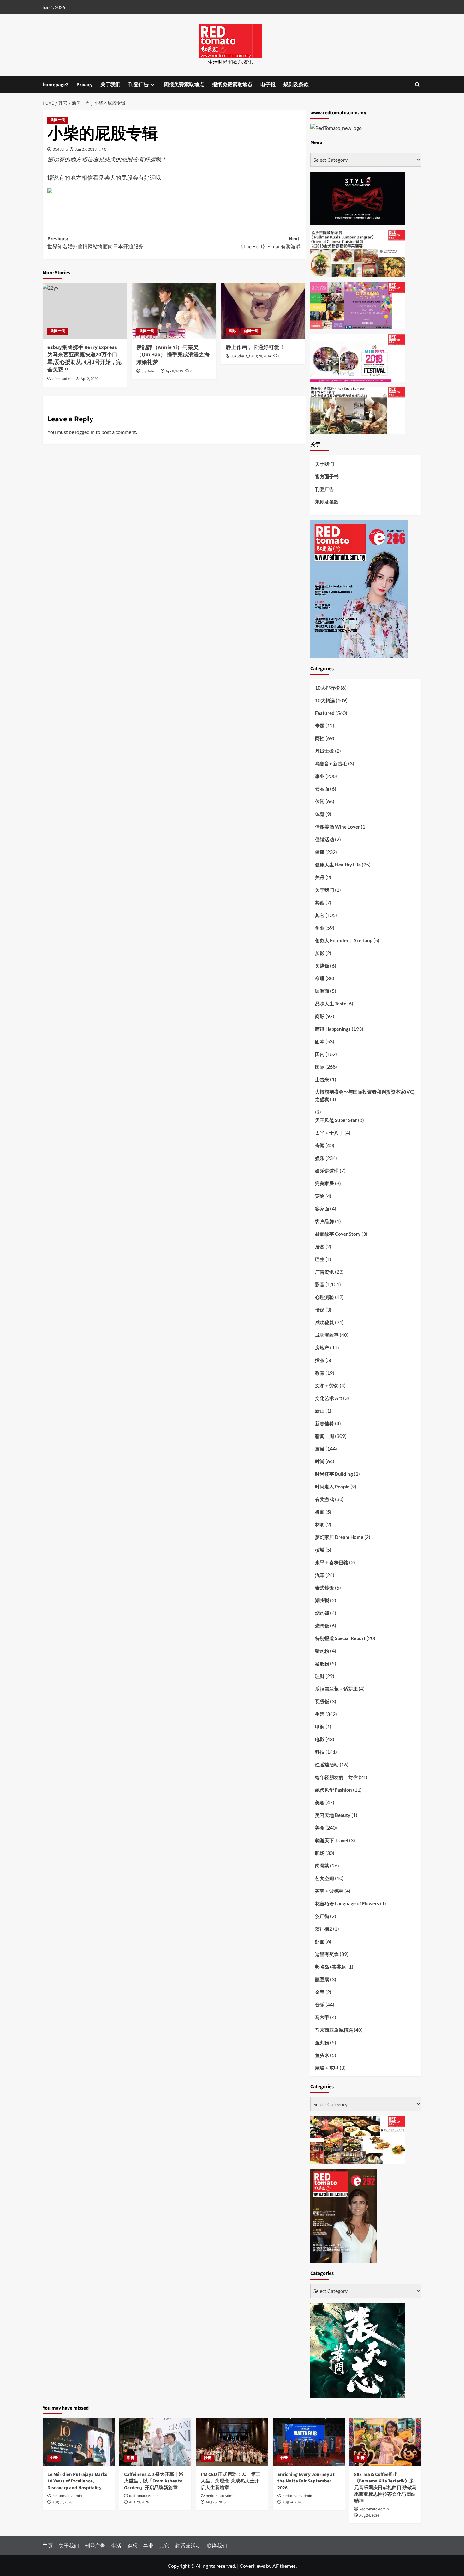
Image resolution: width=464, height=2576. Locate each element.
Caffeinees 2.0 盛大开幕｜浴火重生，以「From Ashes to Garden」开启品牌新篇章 (154, 2481)
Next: (269, 243)
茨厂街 (322, 1916)
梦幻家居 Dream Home (339, 1537)
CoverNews (252, 2566)
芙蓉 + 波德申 (329, 1891)
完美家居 (324, 1183)
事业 (320, 776)
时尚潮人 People (332, 1487)
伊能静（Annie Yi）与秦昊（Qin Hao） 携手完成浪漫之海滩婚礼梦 (173, 355)
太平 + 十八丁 (329, 1133)
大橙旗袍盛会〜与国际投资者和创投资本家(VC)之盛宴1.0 (365, 1095)
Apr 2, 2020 (89, 379)
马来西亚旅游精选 (334, 2030)
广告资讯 (324, 1272)
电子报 (268, 85)
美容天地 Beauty (333, 1815)
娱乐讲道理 (327, 1171)
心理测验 (324, 1297)
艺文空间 (324, 1878)
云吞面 (322, 789)
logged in (85, 432)
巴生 (320, 1259)
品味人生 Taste (331, 1004)
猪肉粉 (322, 1651)
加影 (320, 953)
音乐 (320, 2005)
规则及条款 (296, 85)
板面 (320, 1512)
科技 (320, 1752)
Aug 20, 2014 (261, 356)
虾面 (320, 1941)
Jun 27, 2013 (86, 149)
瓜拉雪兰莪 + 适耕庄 (336, 1689)
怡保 (320, 1310)
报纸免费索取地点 (232, 85)
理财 (320, 1676)
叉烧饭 (322, 966)
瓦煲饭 (322, 1701)
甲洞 (320, 1727)
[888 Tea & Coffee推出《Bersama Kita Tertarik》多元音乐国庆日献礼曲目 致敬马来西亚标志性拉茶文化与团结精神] (385, 2442)
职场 (320, 1853)
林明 (320, 1524)
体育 (320, 814)
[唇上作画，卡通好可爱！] (263, 311)
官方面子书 (327, 476)
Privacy (84, 85)
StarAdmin (150, 371)
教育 (320, 1373)
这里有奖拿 (327, 1954)
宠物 (320, 1196)
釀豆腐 (322, 1979)
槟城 (320, 1550)
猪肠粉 (322, 1663)
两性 (320, 738)
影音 (320, 1284)
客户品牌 (324, 1221)
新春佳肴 (324, 1423)
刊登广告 (139, 85)
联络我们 (217, 2546)
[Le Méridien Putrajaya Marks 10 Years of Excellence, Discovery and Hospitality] (79, 2442)
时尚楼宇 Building (334, 1474)
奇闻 (320, 1145)
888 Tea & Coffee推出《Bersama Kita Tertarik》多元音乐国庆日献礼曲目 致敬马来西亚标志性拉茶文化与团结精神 (385, 2488)
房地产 (322, 1348)
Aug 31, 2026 (62, 2502)
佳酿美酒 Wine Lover (337, 827)
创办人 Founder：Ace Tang (344, 940)
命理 (320, 978)
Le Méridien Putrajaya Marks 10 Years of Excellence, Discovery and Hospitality (77, 2481)
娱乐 (320, 1158)
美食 (320, 1828)
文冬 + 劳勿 (327, 1385)
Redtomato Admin (67, 2496)
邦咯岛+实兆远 (331, 1967)
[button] (417, 84)
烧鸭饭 (322, 1626)
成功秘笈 (324, 1322)
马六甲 (322, 2017)
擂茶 (320, 1360)
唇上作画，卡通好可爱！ (255, 347)
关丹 (320, 877)
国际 (232, 331)
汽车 (320, 1575)
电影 (320, 1739)
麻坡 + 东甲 (327, 2068)
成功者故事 (327, 1335)
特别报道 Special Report (340, 1638)
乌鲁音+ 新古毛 (331, 763)
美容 (320, 1802)
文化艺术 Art (329, 1398)
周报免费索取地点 (184, 85)
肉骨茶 (322, 1866)
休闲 (320, 801)
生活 (320, 1714)
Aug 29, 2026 (139, 2502)
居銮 (320, 1246)
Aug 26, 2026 (216, 2502)
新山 (320, 1411)
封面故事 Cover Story (338, 1234)
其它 (320, 915)
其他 (320, 902)
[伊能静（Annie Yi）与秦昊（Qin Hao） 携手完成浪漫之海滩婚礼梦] (174, 311)
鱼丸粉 (322, 2042)
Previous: (95, 243)
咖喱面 (322, 991)
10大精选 (325, 700)
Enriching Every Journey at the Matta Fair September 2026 (306, 2481)
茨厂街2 (324, 1929)
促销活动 (324, 839)
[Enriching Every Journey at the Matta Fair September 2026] (309, 2442)
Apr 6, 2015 (174, 371)
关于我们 (110, 85)
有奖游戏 (324, 1499)
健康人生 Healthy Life (338, 865)
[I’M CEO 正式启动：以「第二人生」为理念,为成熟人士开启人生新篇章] (232, 2442)
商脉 (320, 1016)
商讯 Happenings (333, 1029)
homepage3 (56, 85)
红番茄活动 (327, 1765)
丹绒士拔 (324, 751)
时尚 (320, 1461)
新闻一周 (58, 120)
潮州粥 (322, 1600)
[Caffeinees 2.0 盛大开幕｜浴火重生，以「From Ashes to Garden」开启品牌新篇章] (155, 2442)
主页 (48, 2546)
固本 (320, 1041)
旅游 (320, 1449)
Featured (325, 713)
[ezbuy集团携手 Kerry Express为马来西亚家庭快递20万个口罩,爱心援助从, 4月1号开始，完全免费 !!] (85, 311)
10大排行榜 (327, 688)
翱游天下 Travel (332, 1840)
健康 (320, 852)
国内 (320, 1054)
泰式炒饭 (324, 1588)
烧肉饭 (322, 1613)
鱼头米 (322, 2055)
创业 (320, 928)
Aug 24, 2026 (292, 2502)
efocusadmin (63, 379)
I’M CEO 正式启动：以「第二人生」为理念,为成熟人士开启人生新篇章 (231, 2481)
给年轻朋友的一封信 (336, 1777)
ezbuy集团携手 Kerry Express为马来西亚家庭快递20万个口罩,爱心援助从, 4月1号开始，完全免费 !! (84, 359)
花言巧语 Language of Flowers (347, 1903)
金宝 (320, 1992)
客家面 (322, 1209)
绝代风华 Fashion (333, 1790)
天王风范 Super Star (336, 1120)
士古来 (322, 1079)
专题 (320, 726)
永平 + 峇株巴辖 (332, 1562)
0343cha (60, 149)
